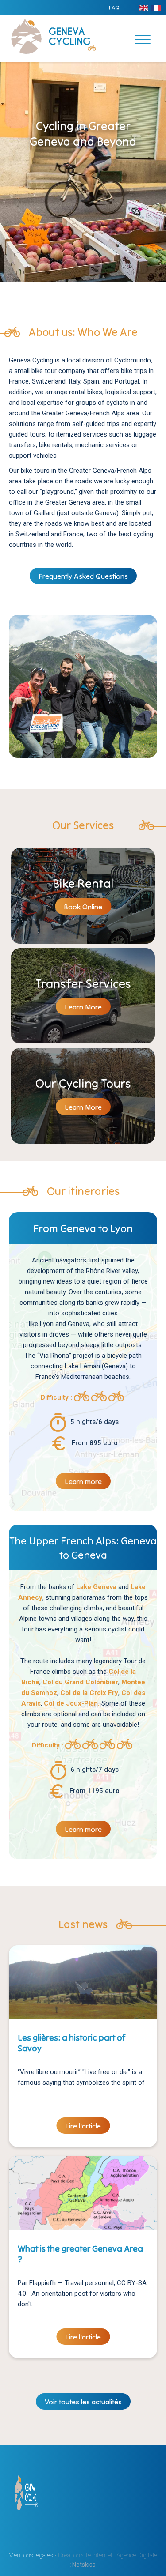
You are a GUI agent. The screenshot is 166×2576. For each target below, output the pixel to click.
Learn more (83, 1481)
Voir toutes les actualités (83, 2402)
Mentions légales (31, 2555)
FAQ (114, 7)
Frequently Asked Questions (83, 576)
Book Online (83, 907)
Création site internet (85, 2555)
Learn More (83, 1007)
